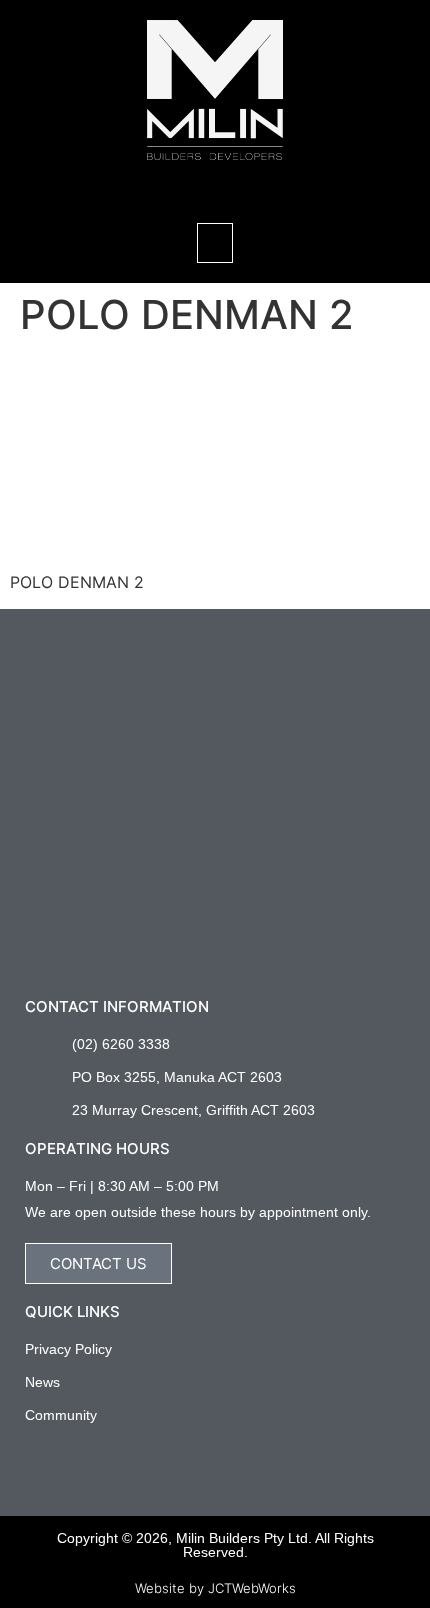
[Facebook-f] (35, 1456)
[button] (215, 186)
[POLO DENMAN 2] (160, 544)
